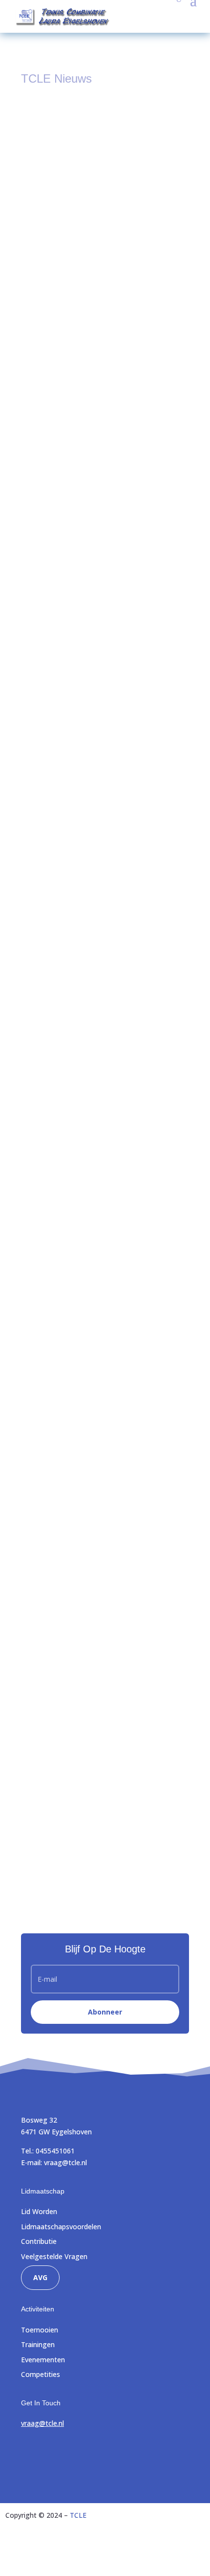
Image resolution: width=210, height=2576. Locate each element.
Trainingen (38, 2344)
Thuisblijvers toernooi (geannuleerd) (88, 229)
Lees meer (50, 339)
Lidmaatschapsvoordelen (61, 2227)
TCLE (78, 2515)
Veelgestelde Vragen (54, 2256)
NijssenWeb (186, 2554)
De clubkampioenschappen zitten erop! (93, 1188)
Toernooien (40, 2330)
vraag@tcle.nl (65, 2162)
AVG (40, 2277)
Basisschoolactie (58, 703)
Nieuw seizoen (55, 1430)
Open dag (47, 1026)
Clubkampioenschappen (70, 1592)
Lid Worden (39, 2211)
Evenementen (43, 2360)
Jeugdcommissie (102, 714)
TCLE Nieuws (98, 240)
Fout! (39, 540)
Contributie (39, 2241)
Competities (41, 2374)
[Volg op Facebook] (29, 2452)
